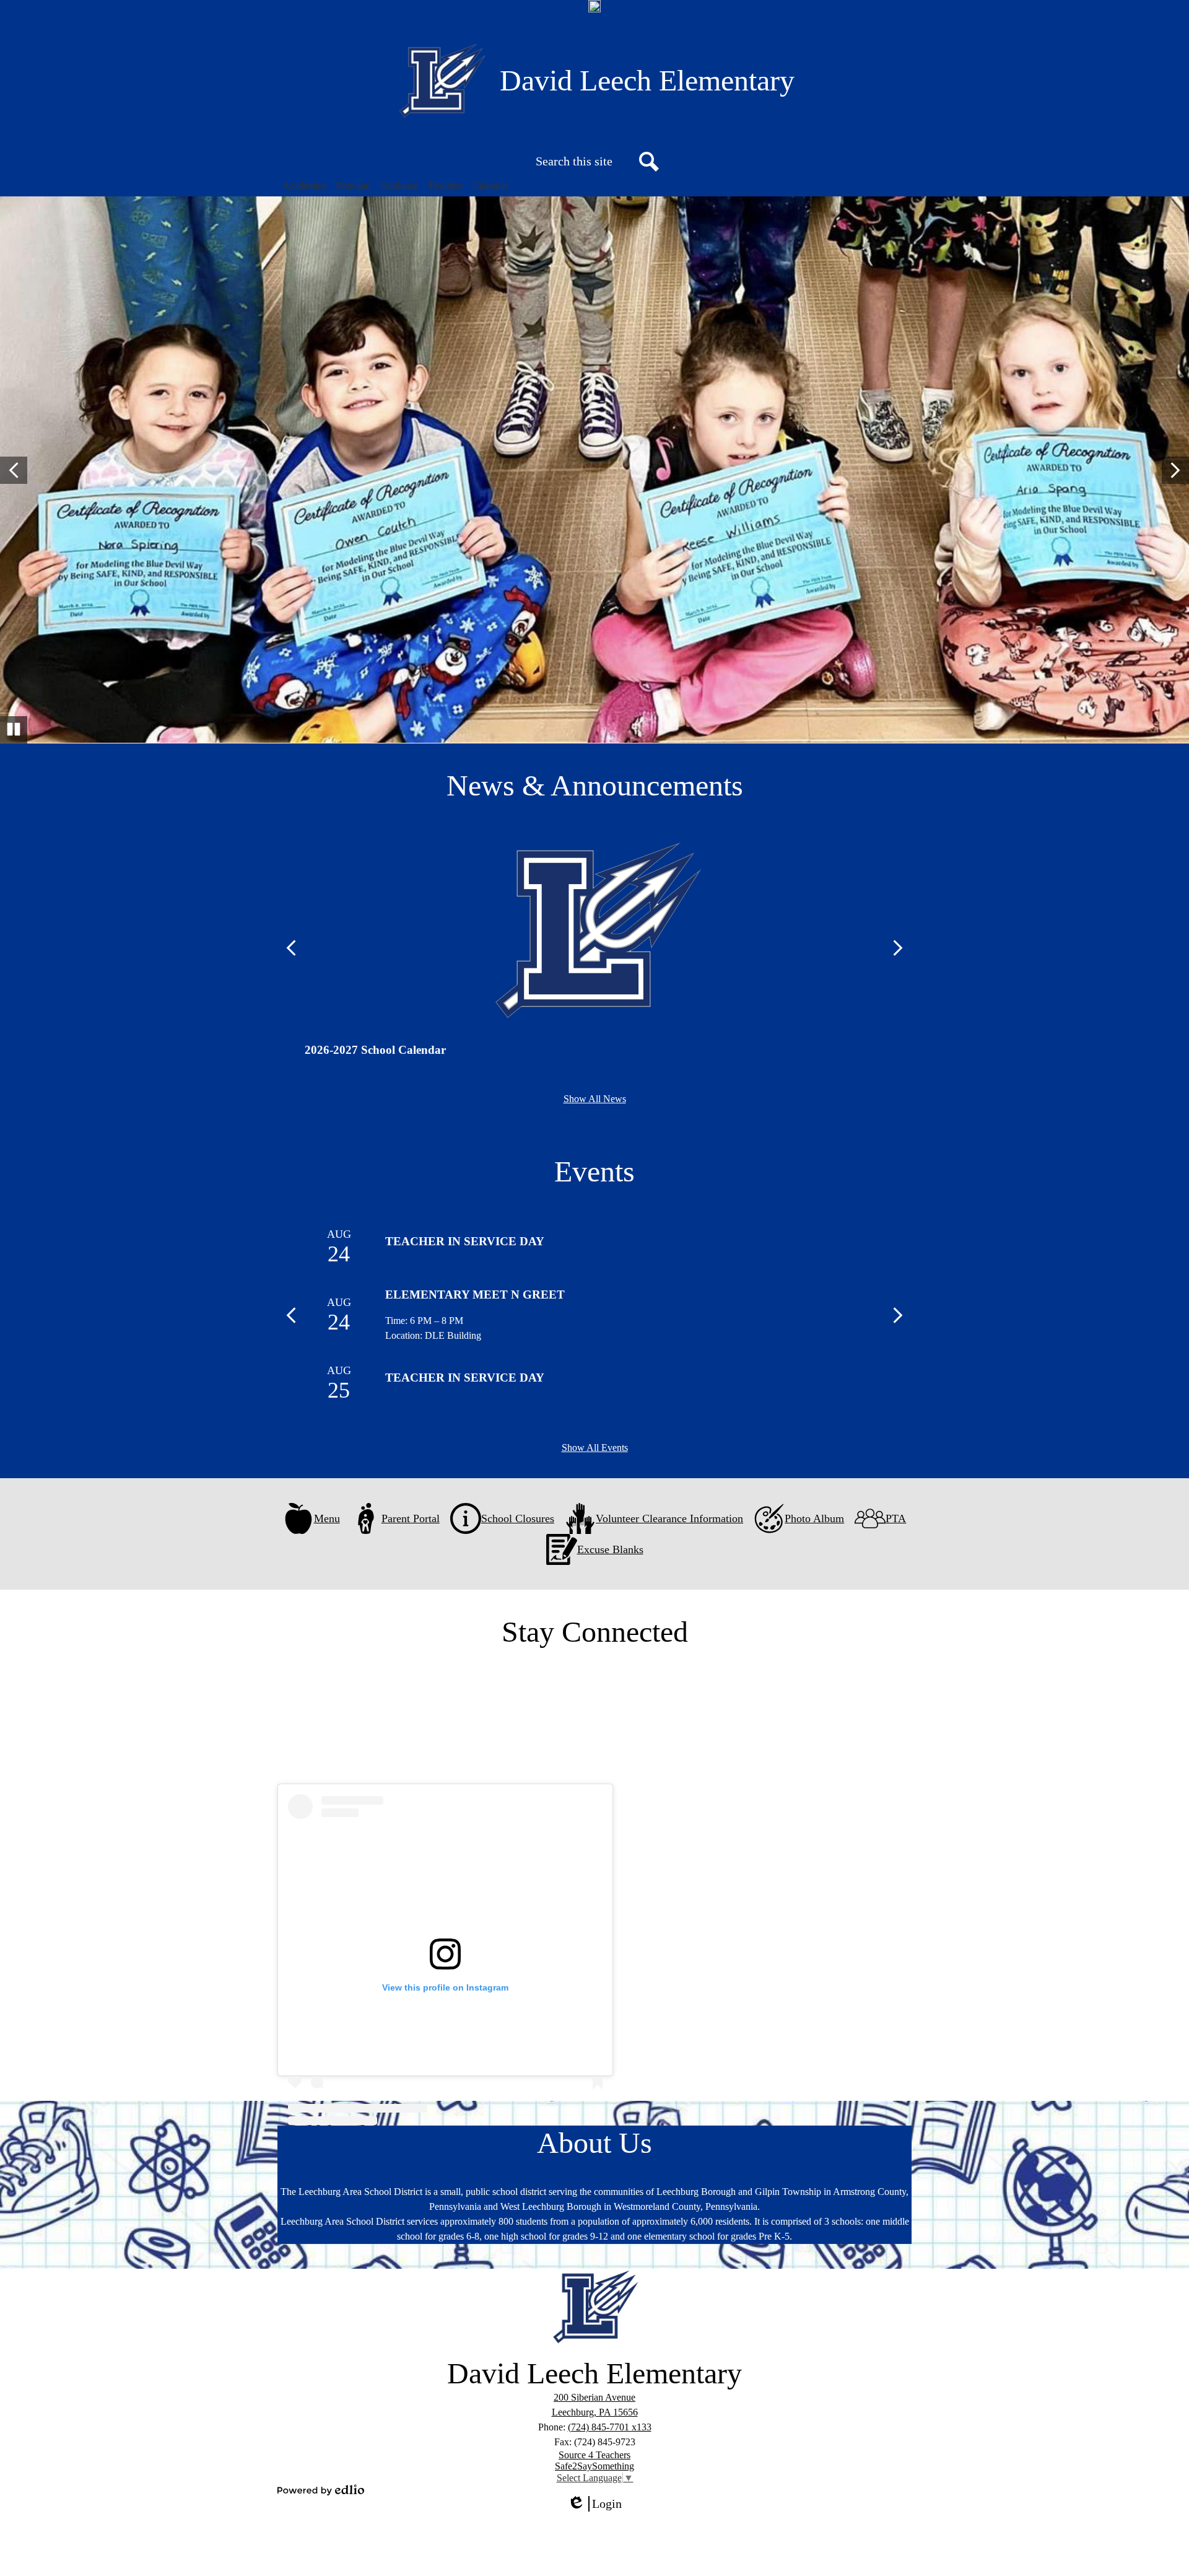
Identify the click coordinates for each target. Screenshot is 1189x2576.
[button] (304, 186)
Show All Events (595, 1448)
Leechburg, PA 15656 (595, 2412)
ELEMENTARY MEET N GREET (475, 1295)
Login (599, 2504)
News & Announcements (595, 785)
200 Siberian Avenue (594, 2397)
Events (594, 1171)
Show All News (595, 1099)
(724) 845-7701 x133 (610, 2427)
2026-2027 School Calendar (375, 1050)
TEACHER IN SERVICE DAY (465, 1241)
